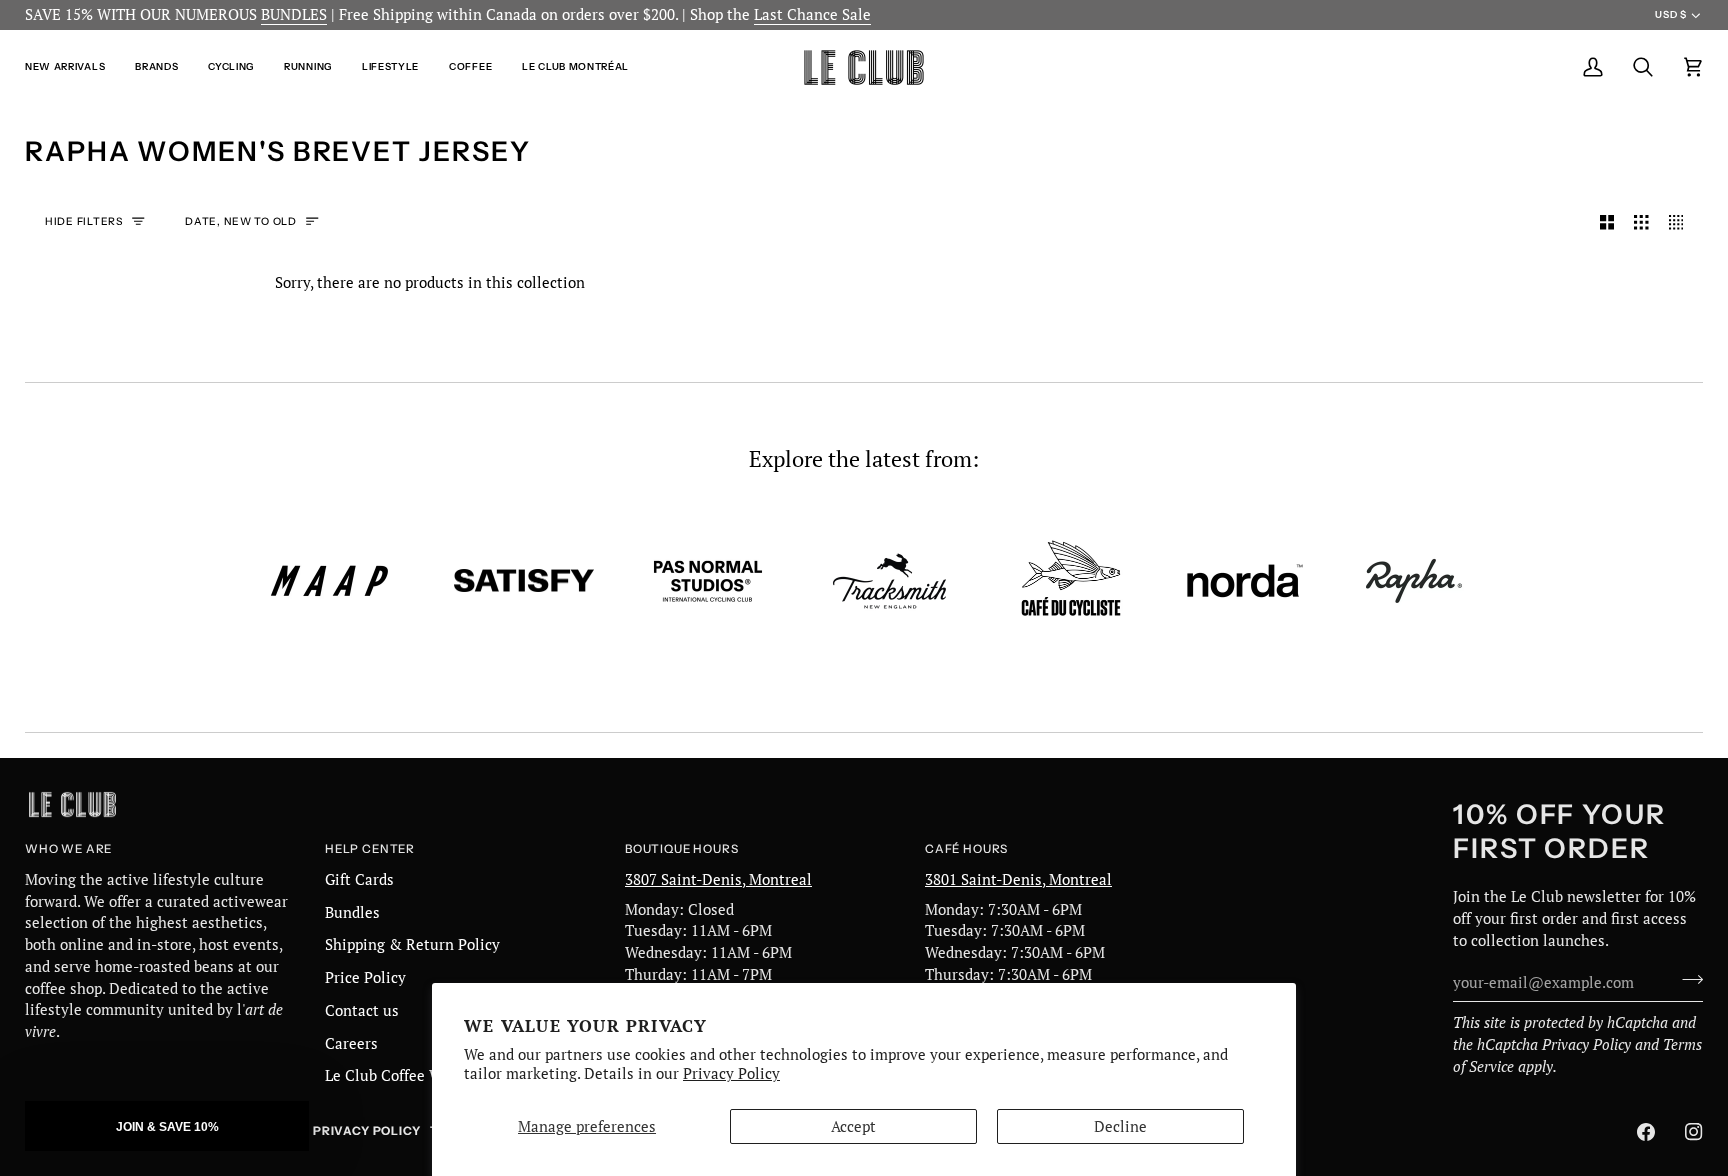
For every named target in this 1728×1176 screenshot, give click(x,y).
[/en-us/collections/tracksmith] (889, 581)
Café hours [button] (966, 849)
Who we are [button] (68, 849)
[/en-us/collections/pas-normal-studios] (708, 581)
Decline (1120, 1126)
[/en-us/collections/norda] (1245, 581)
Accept (853, 1126)
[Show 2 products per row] (1607, 223)
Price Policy (365, 977)
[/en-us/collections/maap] (330, 581)
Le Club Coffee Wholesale (413, 1075)
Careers (351, 1043)
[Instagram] (1694, 1132)
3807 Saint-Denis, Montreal (718, 879)
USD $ (1670, 14)
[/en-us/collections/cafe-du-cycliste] (1071, 580)
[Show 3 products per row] (1641, 223)
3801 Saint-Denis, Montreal (1018, 879)
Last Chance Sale (812, 14)
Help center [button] (370, 849)
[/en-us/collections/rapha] (1414, 581)
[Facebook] (1646, 1132)
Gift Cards (359, 879)
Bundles (352, 912)
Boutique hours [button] (681, 849)
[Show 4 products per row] (1681, 223)
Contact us (362, 1010)
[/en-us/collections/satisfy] (524, 581)
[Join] (1686, 980)
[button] (72, 67)
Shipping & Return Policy (412, 944)
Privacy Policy (731, 1073)
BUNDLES (294, 14)
